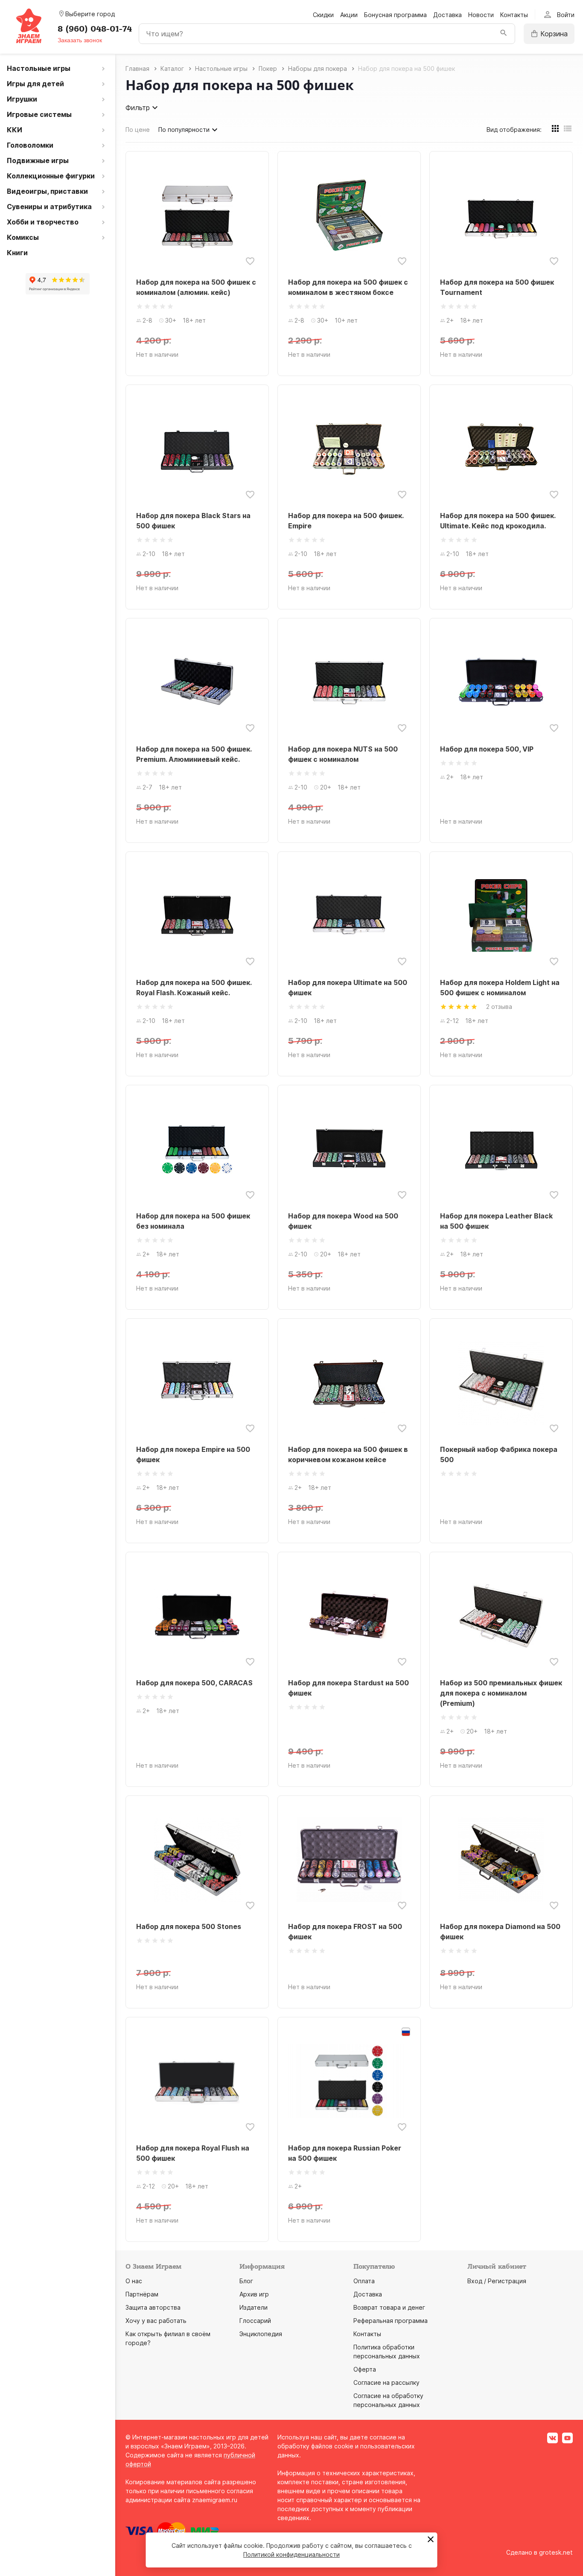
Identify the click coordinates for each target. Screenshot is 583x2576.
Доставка (447, 15)
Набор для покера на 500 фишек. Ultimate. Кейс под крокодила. (498, 521)
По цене (138, 130)
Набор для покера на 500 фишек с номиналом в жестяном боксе (348, 287)
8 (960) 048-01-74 (95, 29)
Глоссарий (255, 2321)
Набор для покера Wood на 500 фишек (343, 1221)
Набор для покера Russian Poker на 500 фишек (345, 2153)
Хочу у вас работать (156, 2321)
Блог (246, 2281)
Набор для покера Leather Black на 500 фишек (496, 1221)
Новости (481, 15)
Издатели (254, 2307)
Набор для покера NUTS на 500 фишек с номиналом (343, 754)
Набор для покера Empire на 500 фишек (193, 1454)
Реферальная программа (391, 2321)
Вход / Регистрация (497, 2281)
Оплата (364, 2281)
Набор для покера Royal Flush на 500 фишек (193, 2153)
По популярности (184, 130)
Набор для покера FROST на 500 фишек (345, 1932)
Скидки (323, 15)
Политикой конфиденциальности (291, 2554)
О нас (134, 2281)
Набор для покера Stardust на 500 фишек (348, 1688)
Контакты (514, 15)
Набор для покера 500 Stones (189, 1926)
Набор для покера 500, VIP (487, 749)
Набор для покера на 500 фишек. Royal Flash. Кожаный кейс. (194, 988)
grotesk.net (556, 2552)
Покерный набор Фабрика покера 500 (499, 1454)
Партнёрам (142, 2294)
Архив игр (254, 2294)
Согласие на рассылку (386, 2382)
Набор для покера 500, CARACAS (194, 1683)
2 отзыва (499, 1007)
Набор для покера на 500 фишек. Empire (346, 521)
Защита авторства (153, 2307)
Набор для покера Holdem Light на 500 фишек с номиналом (500, 988)
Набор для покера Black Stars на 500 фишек (193, 521)
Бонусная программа (395, 15)
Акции (349, 15)
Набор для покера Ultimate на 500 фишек (348, 988)
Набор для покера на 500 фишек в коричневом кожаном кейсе (348, 1454)
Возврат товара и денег (389, 2307)
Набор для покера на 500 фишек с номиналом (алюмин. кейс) (196, 287)
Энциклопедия (261, 2334)
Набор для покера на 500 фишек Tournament (497, 287)
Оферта (365, 2369)
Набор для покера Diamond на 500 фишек (500, 1932)
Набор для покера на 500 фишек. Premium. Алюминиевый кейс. (194, 754)
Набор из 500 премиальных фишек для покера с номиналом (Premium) (501, 1693)
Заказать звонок (80, 40)
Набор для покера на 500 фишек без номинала (193, 1221)
